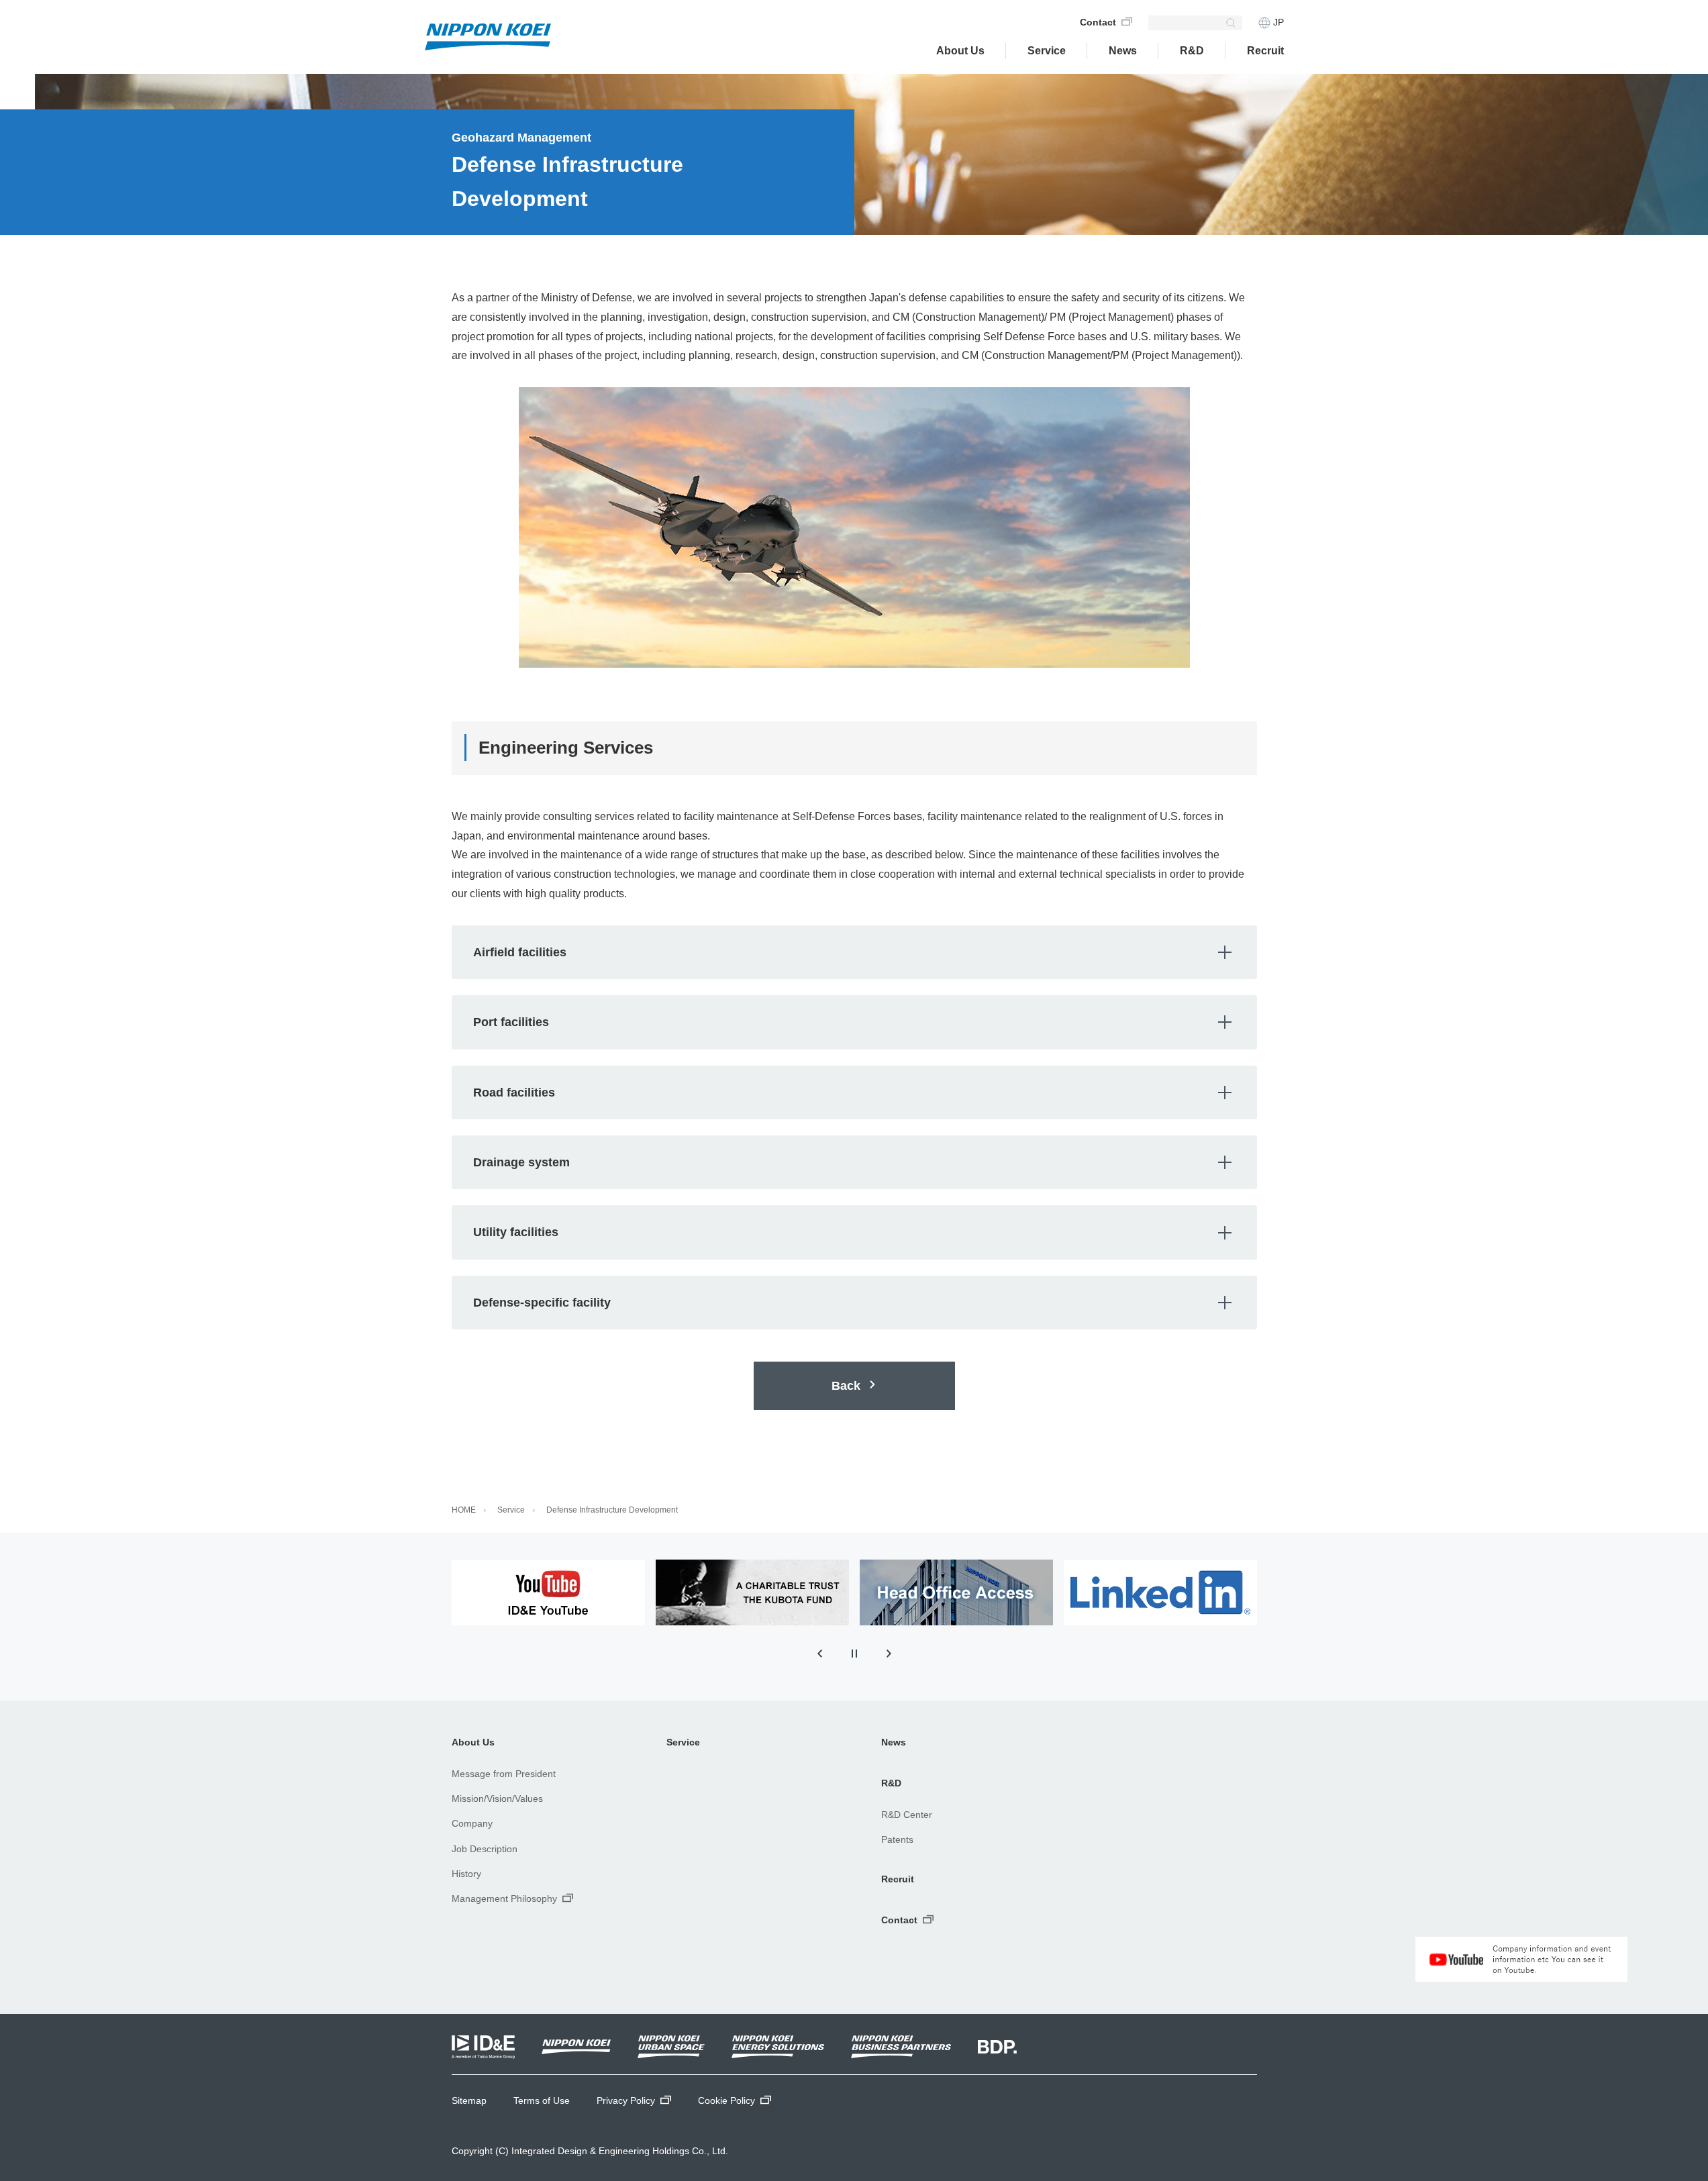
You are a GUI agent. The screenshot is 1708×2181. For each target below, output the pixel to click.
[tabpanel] (548, 1592)
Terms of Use (542, 2100)
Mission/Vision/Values (497, 1798)
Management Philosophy (504, 1898)
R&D (1192, 51)
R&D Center (907, 1815)
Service (1047, 51)
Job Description (485, 1849)
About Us (960, 51)
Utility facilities (865, 1230)
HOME (464, 1510)
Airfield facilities (865, 950)
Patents (897, 1839)
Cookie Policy (726, 2100)
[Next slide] (889, 1654)
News (894, 1742)
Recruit (898, 1879)
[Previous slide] (819, 1654)
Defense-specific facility (865, 1300)
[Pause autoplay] (854, 1654)
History (466, 1874)
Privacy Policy (626, 2100)
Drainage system (865, 1160)
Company (472, 1823)
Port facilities (865, 1020)
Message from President (504, 1774)
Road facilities (865, 1090)
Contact (1098, 22)
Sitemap (469, 2100)
